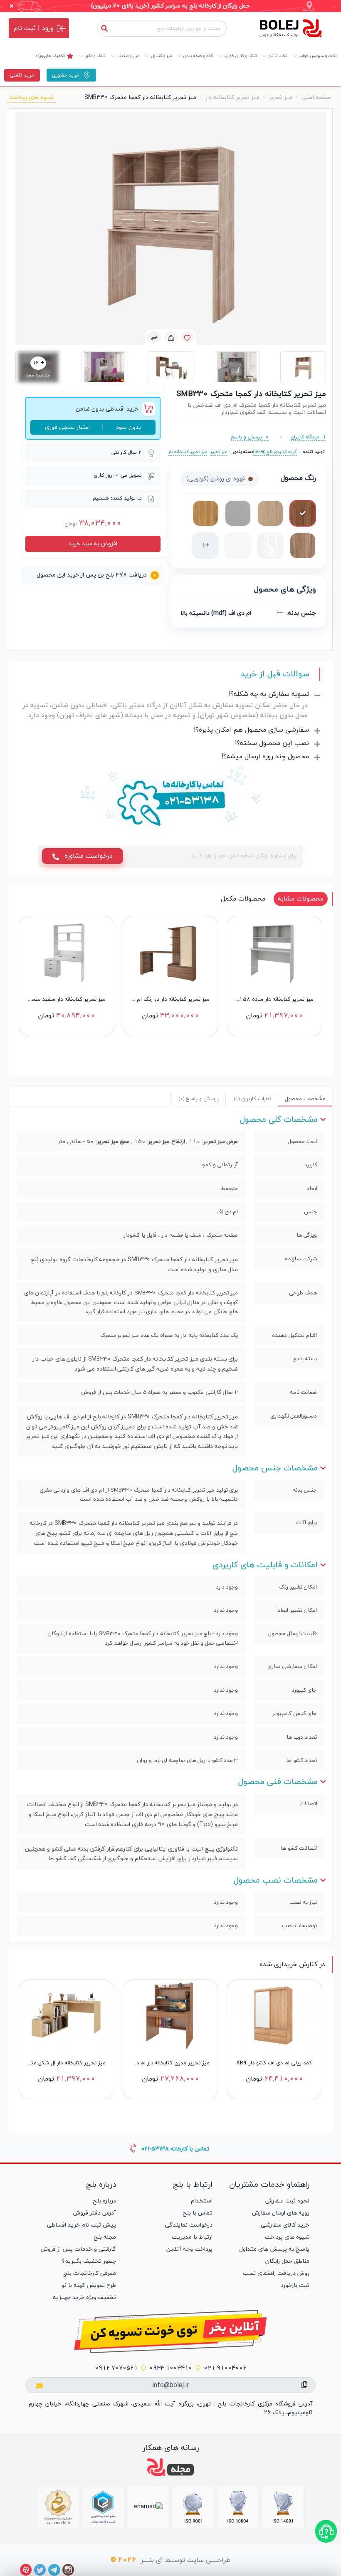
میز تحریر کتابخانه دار (232, 98)
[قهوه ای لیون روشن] (205, 513)
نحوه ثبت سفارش (287, 2201)
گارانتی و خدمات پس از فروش (78, 2249)
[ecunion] (103, 2507)
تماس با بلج (198, 2213)
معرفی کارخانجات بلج (90, 2273)
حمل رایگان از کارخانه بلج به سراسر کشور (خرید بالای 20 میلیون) (170, 6)
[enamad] (148, 2507)
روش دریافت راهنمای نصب (276, 2273)
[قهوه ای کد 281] (270, 513)
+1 (205, 546)
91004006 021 (225, 2368)
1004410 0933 (171, 2368)
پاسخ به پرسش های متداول (274, 2249)
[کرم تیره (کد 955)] (303, 546)
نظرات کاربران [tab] (253, 1099)
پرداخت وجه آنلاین (189, 2249)
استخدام (202, 2201)
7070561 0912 (116, 2368)
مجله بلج (105, 2237)
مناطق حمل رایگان (287, 2261)
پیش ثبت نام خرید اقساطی (82, 2225)
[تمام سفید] (238, 546)
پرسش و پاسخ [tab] (199, 1099)
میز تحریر (280, 98)
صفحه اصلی (316, 98)
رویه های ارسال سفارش (281, 2213)
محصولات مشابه (301, 899)
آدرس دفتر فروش (95, 2213)
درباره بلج (104, 2201)
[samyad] (58, 2507)
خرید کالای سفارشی (285, 2225)
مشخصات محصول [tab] (305, 1099)
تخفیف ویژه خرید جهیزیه (84, 2298)
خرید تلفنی (22, 75)
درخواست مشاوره (88, 856)
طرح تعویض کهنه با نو (89, 2285)
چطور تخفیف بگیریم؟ (89, 2261)
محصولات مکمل (243, 899)
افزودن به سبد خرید (93, 544)
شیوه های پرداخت (31, 98)
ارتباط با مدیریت (192, 2237)
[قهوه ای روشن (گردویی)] (303, 513)
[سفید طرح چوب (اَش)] (270, 546)
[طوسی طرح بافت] (238, 513)
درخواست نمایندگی (189, 2225)
